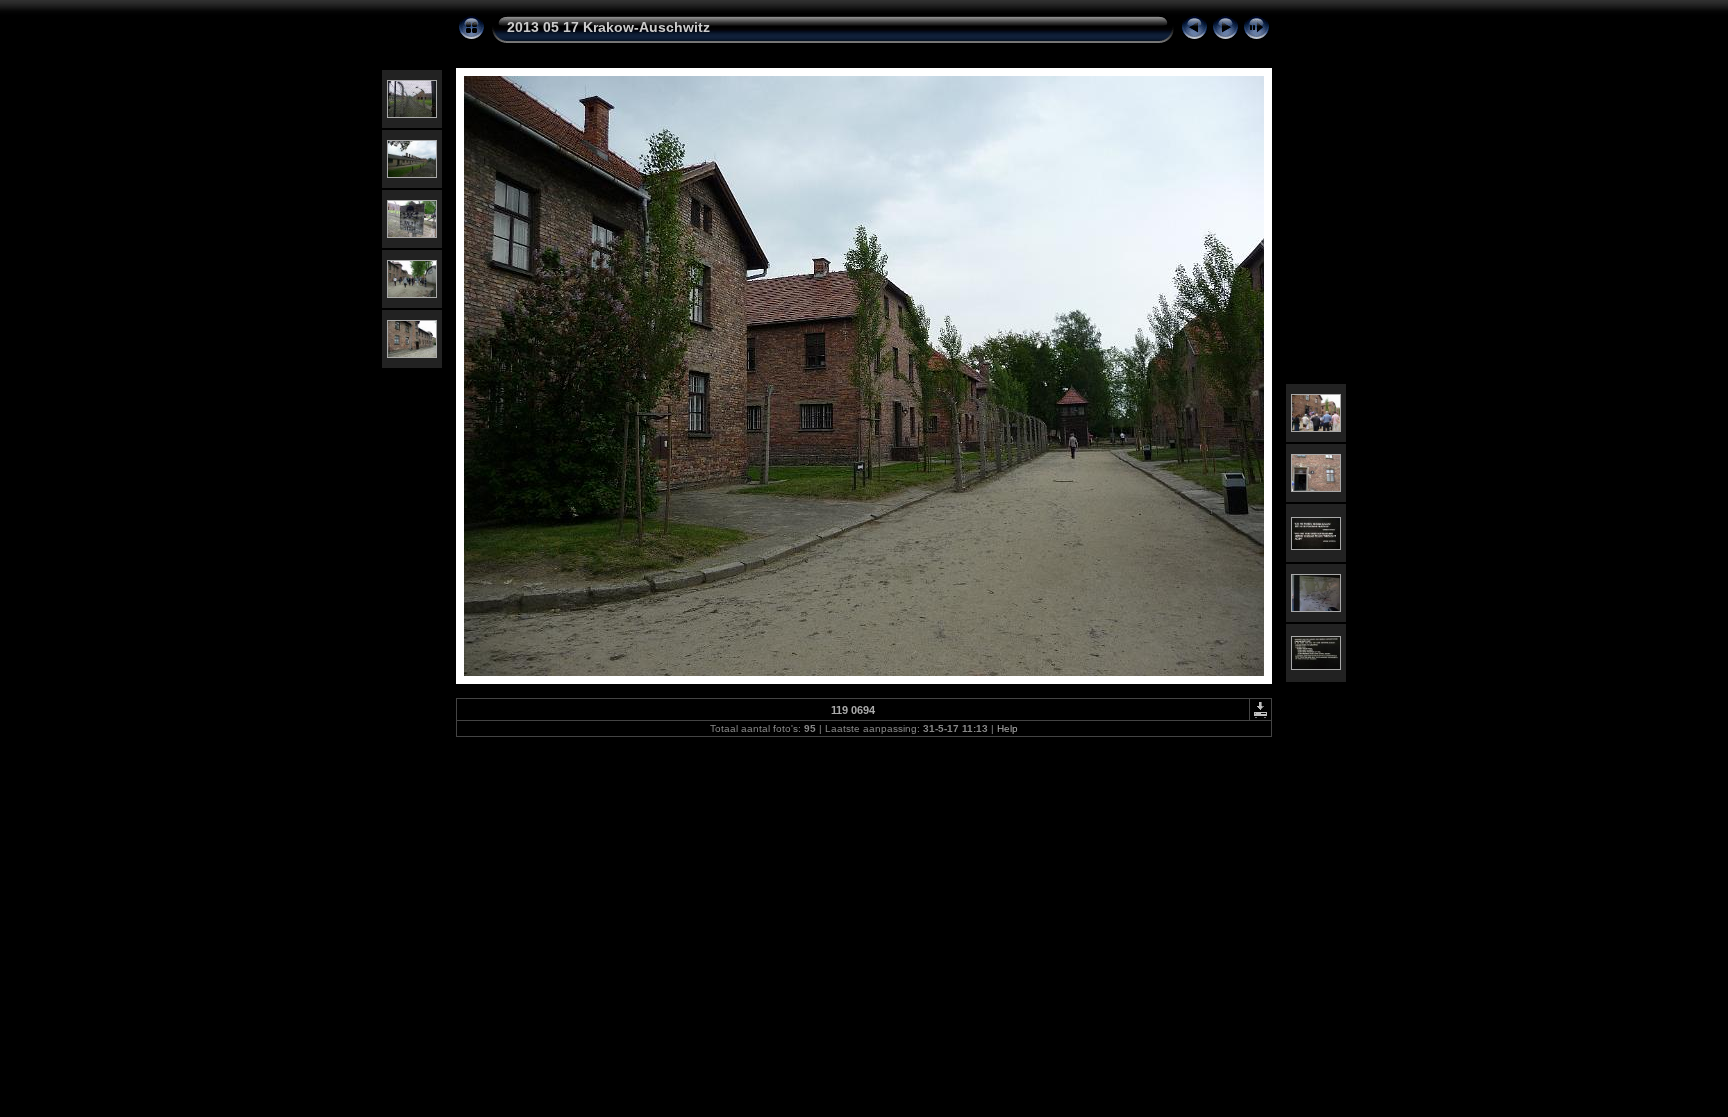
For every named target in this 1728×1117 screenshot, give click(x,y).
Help (1007, 728)
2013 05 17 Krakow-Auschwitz (608, 27)
